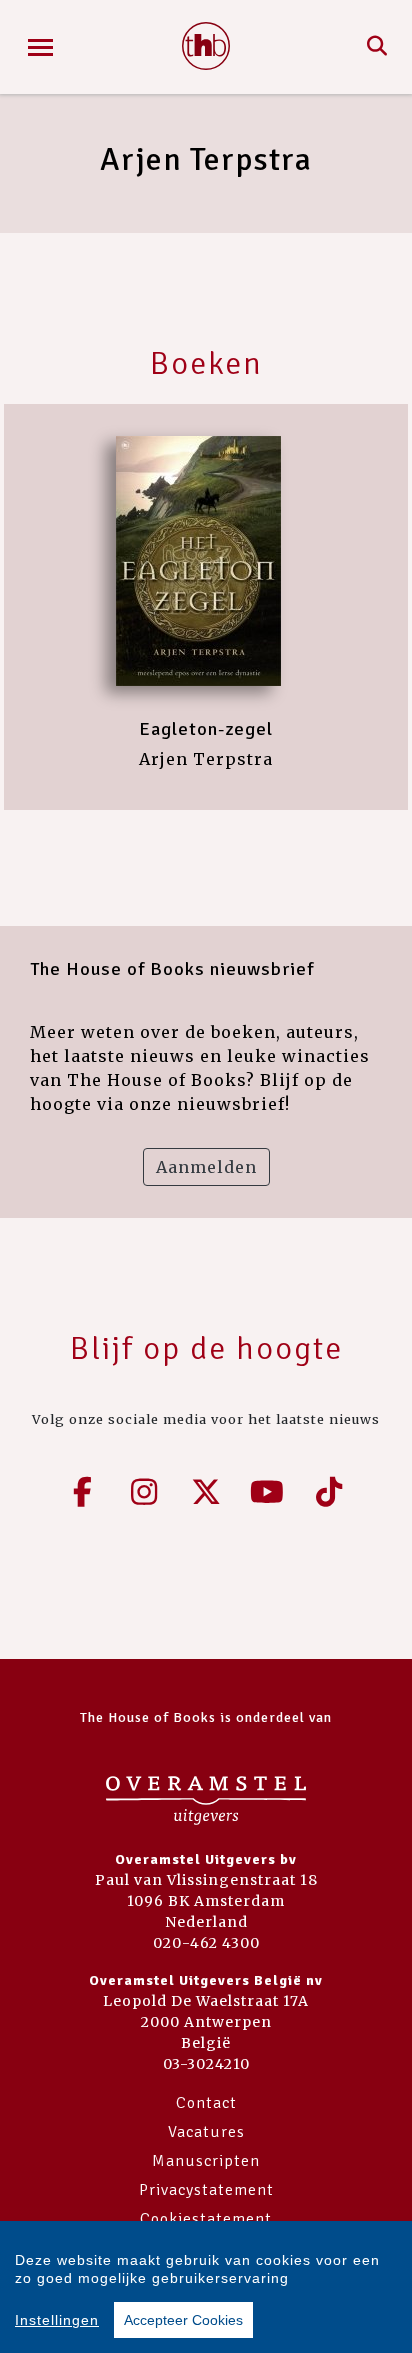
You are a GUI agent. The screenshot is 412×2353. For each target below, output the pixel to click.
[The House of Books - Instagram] (145, 1492)
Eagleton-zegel (206, 729)
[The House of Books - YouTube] (268, 1492)
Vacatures (206, 2132)
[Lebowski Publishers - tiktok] (329, 1492)
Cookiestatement (206, 2219)
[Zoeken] (377, 47)
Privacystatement (206, 2190)
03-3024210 (206, 2064)
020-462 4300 (206, 1943)
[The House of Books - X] (206, 1492)
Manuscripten (206, 2161)
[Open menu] (40, 47)
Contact (206, 2103)
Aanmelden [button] (206, 1167)
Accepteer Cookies (183, 2320)
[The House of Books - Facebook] (83, 1492)
